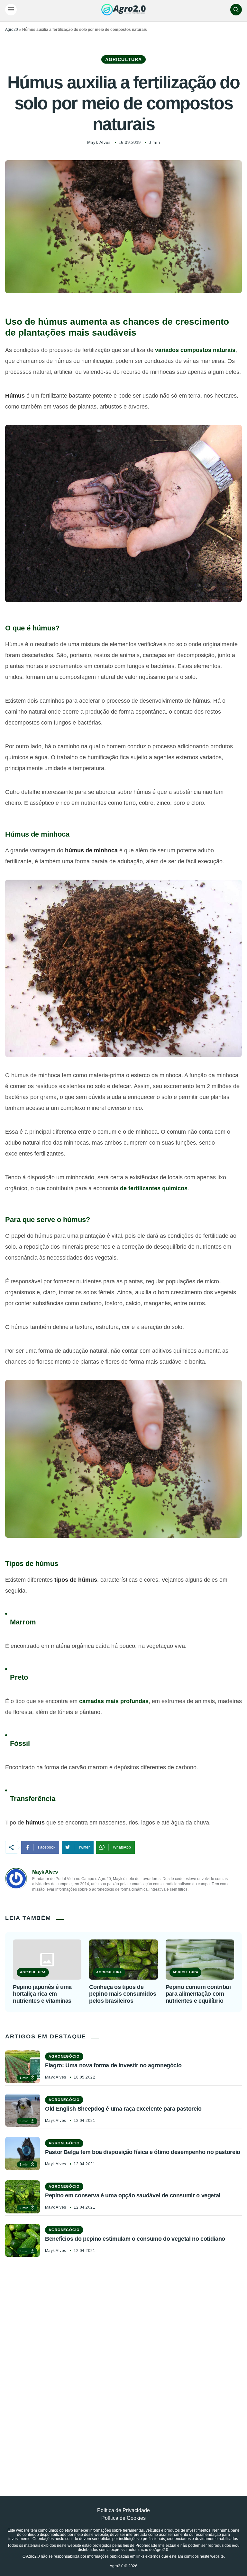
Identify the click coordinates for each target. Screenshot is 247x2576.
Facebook (47, 1847)
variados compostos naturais (195, 350)
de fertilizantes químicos (154, 1188)
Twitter (84, 1847)
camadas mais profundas (114, 1701)
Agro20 (12, 30)
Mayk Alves (99, 142)
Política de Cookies (123, 2518)
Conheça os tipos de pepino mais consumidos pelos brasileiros (123, 1994)
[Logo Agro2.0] (123, 10)
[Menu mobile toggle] (11, 10)
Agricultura (123, 59)
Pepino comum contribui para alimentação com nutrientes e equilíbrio (198, 1994)
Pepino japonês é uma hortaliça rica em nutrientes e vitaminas (42, 1994)
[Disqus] (123, 2363)
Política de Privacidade (123, 2510)
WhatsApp (122, 1847)
